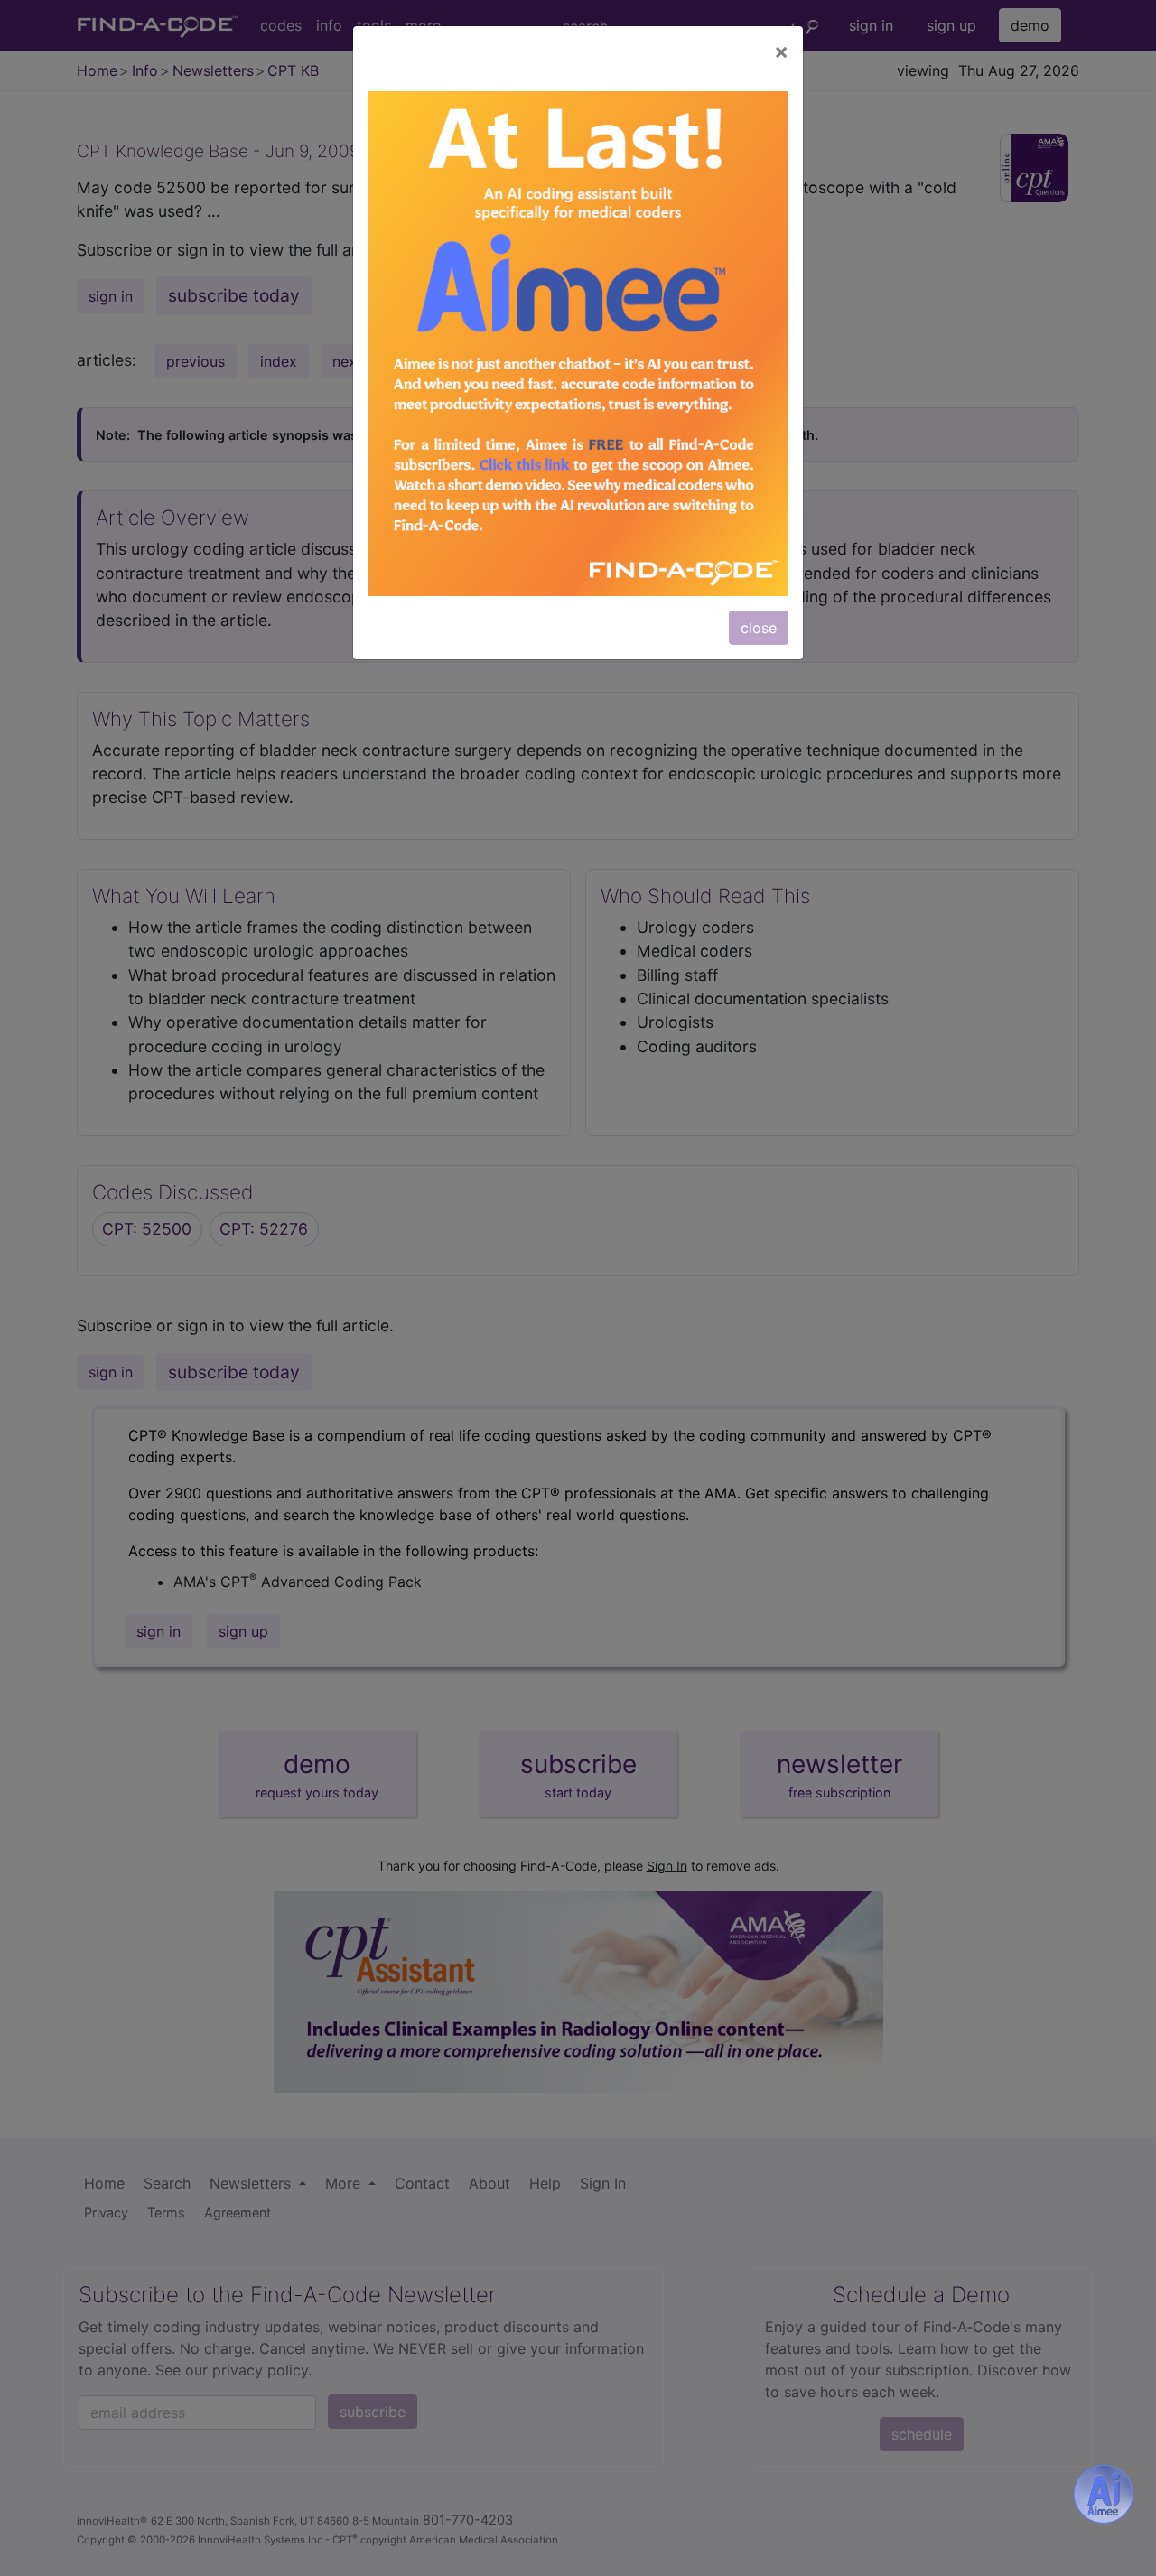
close (759, 628)
